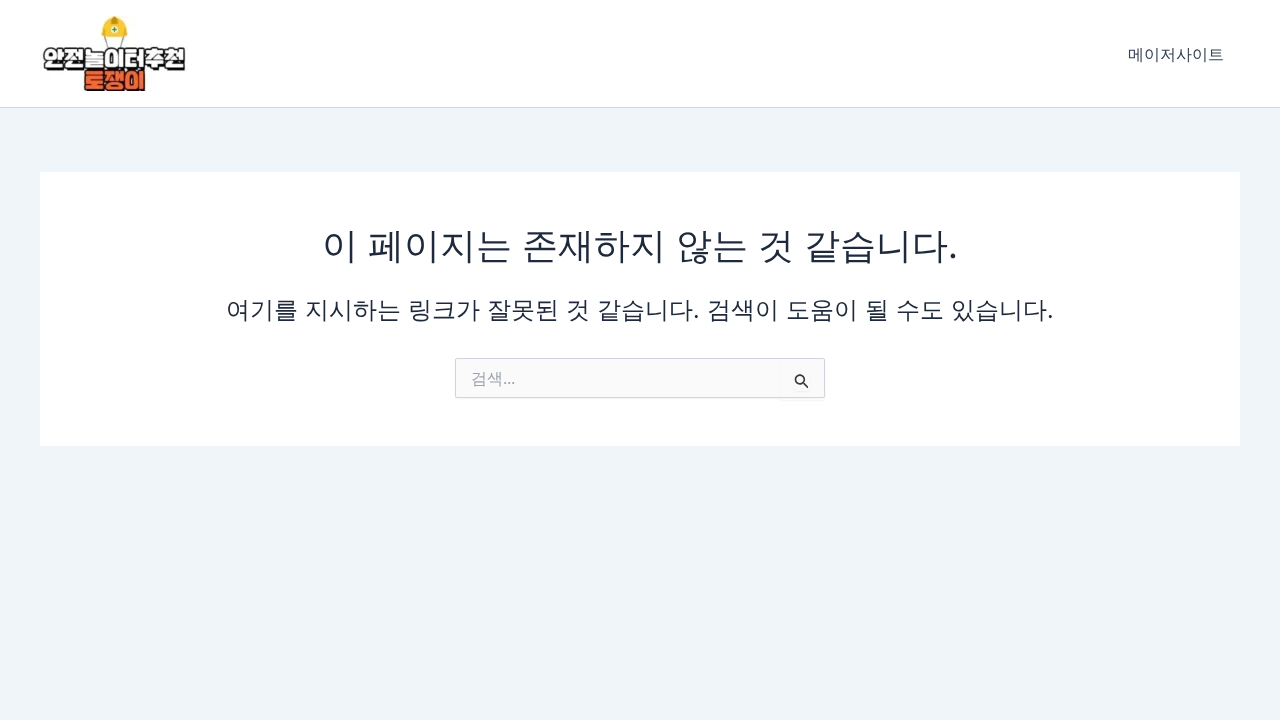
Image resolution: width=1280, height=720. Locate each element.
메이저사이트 (1176, 54)
